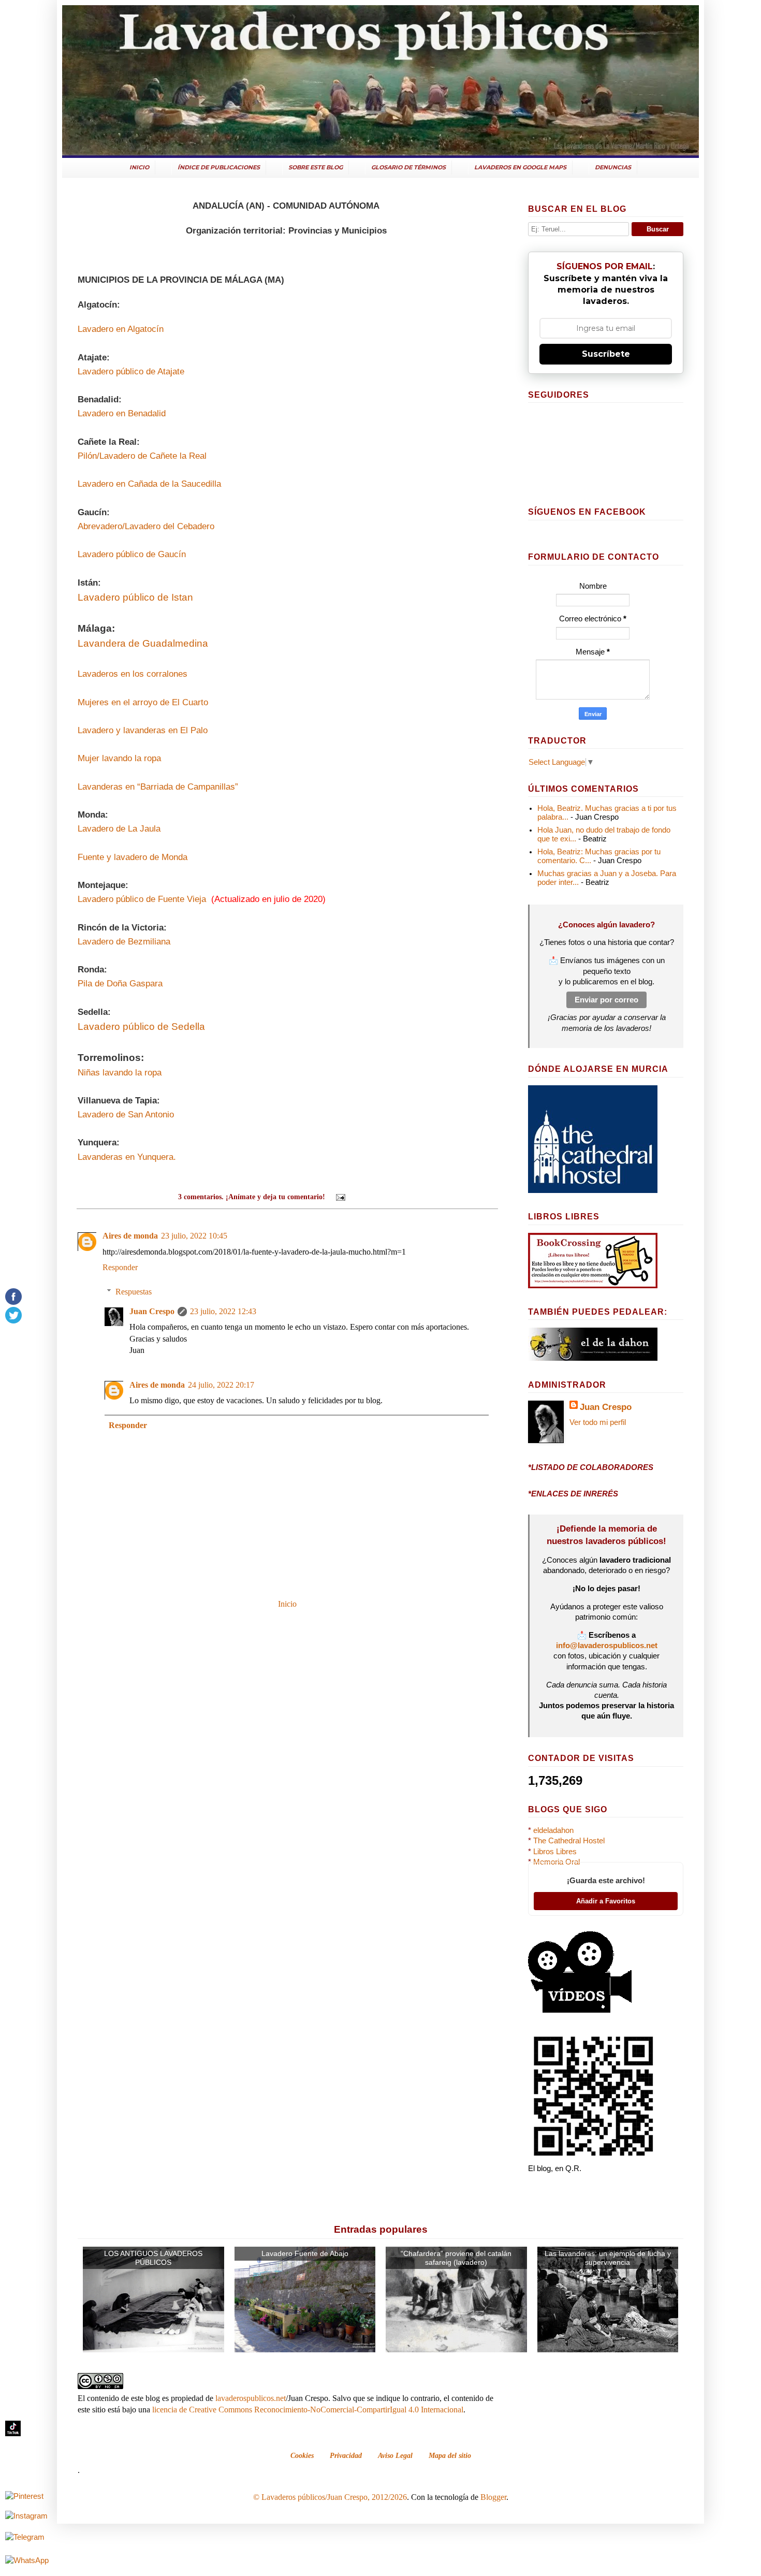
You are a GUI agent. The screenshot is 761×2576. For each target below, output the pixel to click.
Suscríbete (606, 354)
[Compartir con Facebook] (389, 1197)
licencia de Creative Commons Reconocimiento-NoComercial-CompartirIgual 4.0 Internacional (308, 2410)
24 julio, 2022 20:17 (221, 1385)
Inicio (287, 1604)
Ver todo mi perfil (598, 1422)
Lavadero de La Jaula (119, 829)
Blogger (493, 2497)
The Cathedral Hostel (569, 1841)
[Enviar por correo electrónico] (359, 1197)
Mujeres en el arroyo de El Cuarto (143, 702)
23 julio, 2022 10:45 (194, 1236)
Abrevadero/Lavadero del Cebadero (146, 526)
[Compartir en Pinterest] (399, 1197)
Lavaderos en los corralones (133, 674)
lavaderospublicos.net (251, 2398)
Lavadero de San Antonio (126, 1115)
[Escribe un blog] (369, 1197)
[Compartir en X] (379, 1197)
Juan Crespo (152, 1311)
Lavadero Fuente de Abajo (305, 2253)
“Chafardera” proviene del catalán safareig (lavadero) (456, 2258)
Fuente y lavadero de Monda (133, 857)
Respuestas (134, 1292)
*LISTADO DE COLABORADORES (591, 1467)
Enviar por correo (606, 1000)
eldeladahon (553, 1830)
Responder (120, 1267)
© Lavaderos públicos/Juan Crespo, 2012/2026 (330, 2497)
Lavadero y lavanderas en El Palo (143, 730)
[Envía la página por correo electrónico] (340, 1197)
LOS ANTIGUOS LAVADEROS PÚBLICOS (153, 2258)
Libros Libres (555, 1852)
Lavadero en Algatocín (121, 329)
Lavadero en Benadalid (122, 413)
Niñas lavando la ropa (120, 1073)
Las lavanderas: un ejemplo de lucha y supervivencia (608, 2258)
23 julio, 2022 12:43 (223, 1311)
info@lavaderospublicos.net (607, 1646)
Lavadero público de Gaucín (132, 554)
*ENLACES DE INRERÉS (573, 1494)
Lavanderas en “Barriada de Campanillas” (158, 787)
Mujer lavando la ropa (119, 758)
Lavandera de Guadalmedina (143, 643)
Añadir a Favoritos (606, 1901)
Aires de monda (130, 1236)
